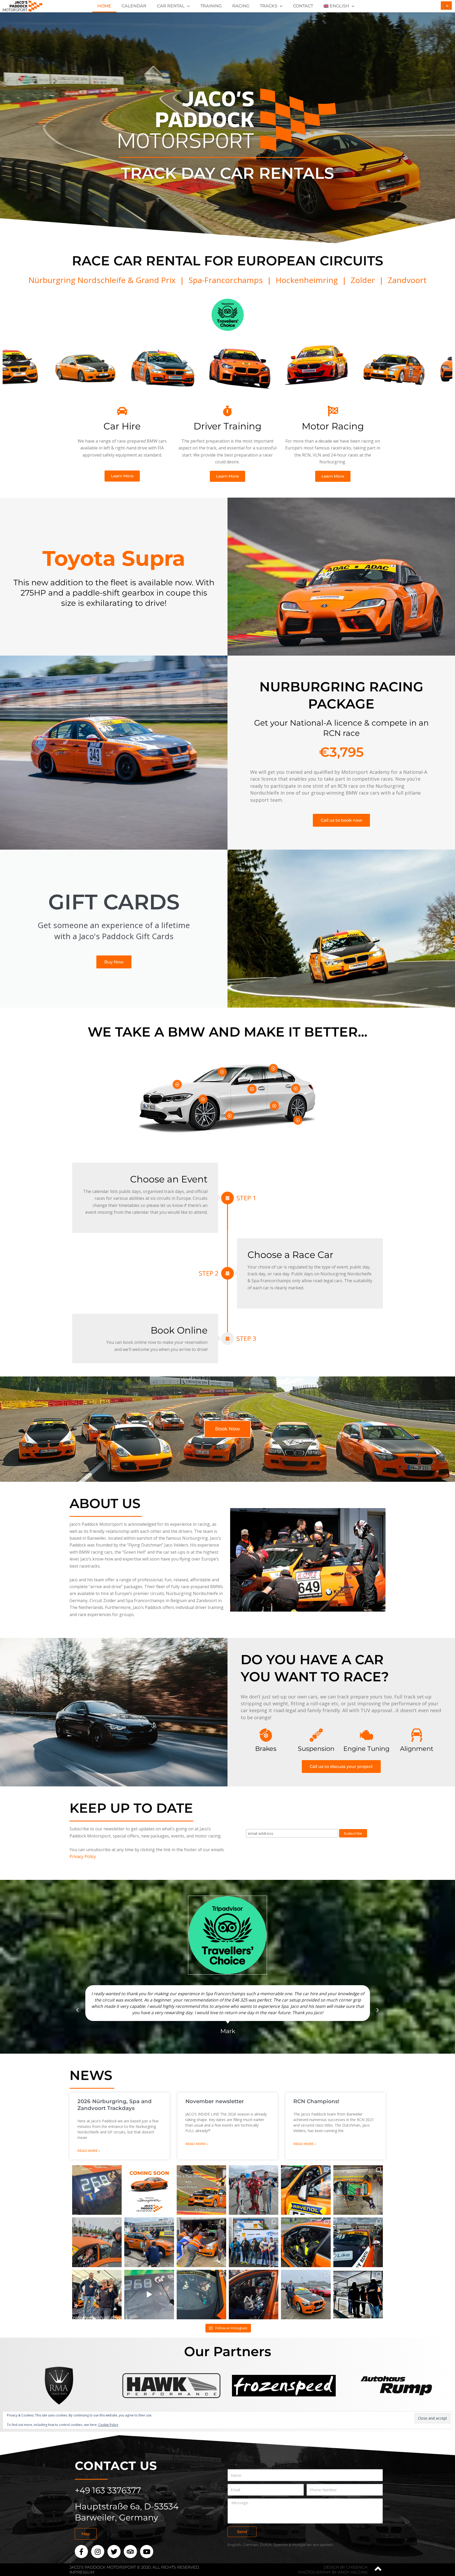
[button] (77, 2010)
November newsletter (215, 2101)
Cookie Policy (108, 2425)
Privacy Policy (83, 1856)
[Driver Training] (227, 411)
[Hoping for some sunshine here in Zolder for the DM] (306, 2242)
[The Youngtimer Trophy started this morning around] (97, 2242)
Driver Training (227, 426)
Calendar (134, 6)
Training (211, 6)
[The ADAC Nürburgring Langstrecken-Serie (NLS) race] (306, 2190)
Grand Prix (157, 280)
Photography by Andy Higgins (333, 2572)
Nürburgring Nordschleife (77, 280)
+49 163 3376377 (108, 2490)
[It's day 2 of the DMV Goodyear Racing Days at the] (358, 2295)
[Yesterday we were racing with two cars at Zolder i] (97, 2295)
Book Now (227, 1429)
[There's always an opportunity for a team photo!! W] (254, 2190)
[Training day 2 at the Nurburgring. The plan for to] (201, 2295)
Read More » (89, 2151)
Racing (241, 6)
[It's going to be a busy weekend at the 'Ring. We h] (306, 2295)
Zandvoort (407, 280)
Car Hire (122, 426)
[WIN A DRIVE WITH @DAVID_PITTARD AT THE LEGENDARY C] (201, 2190)
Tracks (269, 6)
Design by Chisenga (346, 2567)
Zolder (363, 280)
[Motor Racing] (333, 411)
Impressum (82, 2572)
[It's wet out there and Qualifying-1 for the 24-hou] (201, 2242)
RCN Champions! (316, 2101)
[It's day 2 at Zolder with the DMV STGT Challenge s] (358, 2242)
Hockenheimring (307, 280)
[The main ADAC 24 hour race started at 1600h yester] (358, 2190)
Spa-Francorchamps (226, 280)
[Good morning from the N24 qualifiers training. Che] (149, 2295)
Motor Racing (333, 426)
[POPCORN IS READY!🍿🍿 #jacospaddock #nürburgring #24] (97, 2190)
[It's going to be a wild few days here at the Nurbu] (254, 2242)
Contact (303, 6)
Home (104, 6)
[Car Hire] (122, 411)
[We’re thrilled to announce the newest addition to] (149, 2190)
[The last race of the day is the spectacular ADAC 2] (149, 2242)
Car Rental (171, 6)
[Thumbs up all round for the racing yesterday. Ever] (254, 2295)
